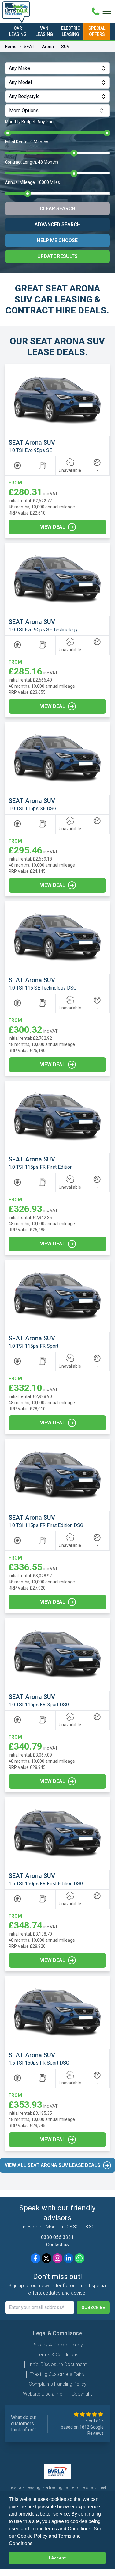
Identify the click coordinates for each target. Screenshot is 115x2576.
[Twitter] (46, 2258)
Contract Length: (32, 162)
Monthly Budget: (30, 122)
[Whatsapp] (80, 2258)
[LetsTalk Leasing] (16, 12)
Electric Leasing (71, 31)
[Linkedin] (69, 2258)
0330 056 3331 (57, 2237)
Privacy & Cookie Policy (57, 2345)
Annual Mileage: (32, 182)
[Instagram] (57, 2258)
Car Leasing (18, 31)
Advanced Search (57, 224)
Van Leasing (44, 31)
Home (11, 47)
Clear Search (57, 209)
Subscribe (93, 2308)
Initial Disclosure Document (57, 2364)
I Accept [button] (57, 2558)
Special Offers (97, 31)
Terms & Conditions (57, 2355)
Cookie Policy (32, 2536)
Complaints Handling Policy (58, 2384)
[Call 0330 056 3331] (96, 11)
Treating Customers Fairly (57, 2374)
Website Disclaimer (43, 2394)
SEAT (29, 47)
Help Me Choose (57, 240)
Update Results (57, 256)
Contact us (57, 2245)
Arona (48, 47)
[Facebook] (35, 2258)
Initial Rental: (27, 142)
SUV (65, 47)
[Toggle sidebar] (107, 11)
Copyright (82, 2394)
